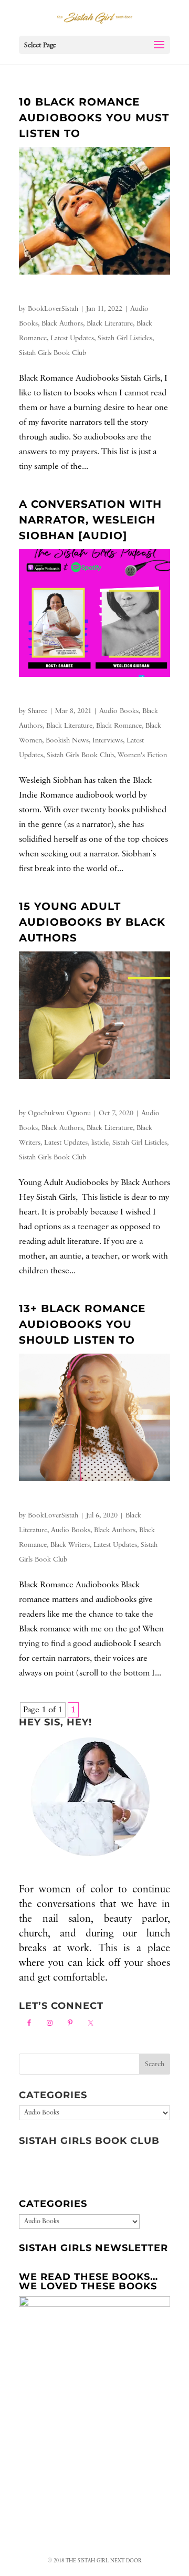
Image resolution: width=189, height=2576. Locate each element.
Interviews (108, 740)
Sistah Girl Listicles (125, 338)
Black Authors (62, 323)
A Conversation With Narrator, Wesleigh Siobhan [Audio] (90, 520)
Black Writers (70, 1545)
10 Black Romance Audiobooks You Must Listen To (94, 118)
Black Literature (110, 323)
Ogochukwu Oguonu (59, 1113)
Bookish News (67, 740)
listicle (100, 1143)
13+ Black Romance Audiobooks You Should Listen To (82, 1324)
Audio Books (119, 711)
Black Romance (119, 726)
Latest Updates (72, 338)
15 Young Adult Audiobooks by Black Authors (92, 922)
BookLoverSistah (53, 309)
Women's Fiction (142, 755)
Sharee (38, 711)
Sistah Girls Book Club (52, 353)
